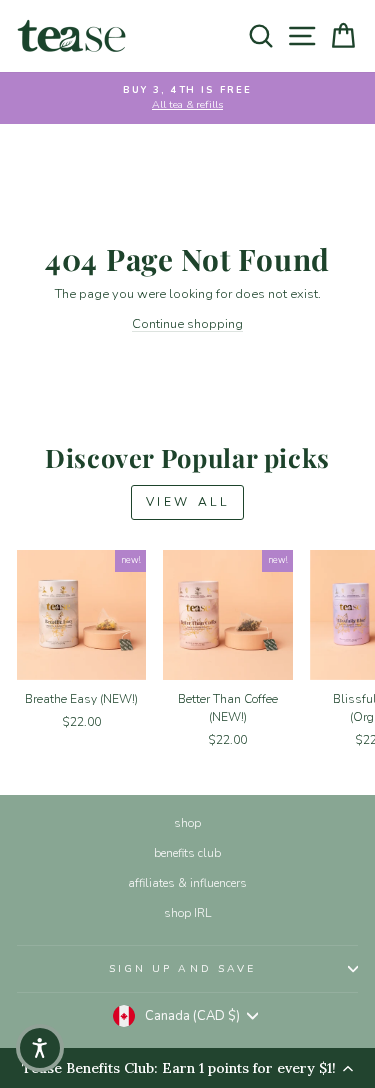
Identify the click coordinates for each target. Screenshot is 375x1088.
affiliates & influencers (187, 883)
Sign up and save (182, 969)
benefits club (187, 853)
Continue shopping (187, 324)
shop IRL (187, 913)
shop (187, 823)
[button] (40, 1048)
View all (188, 502)
